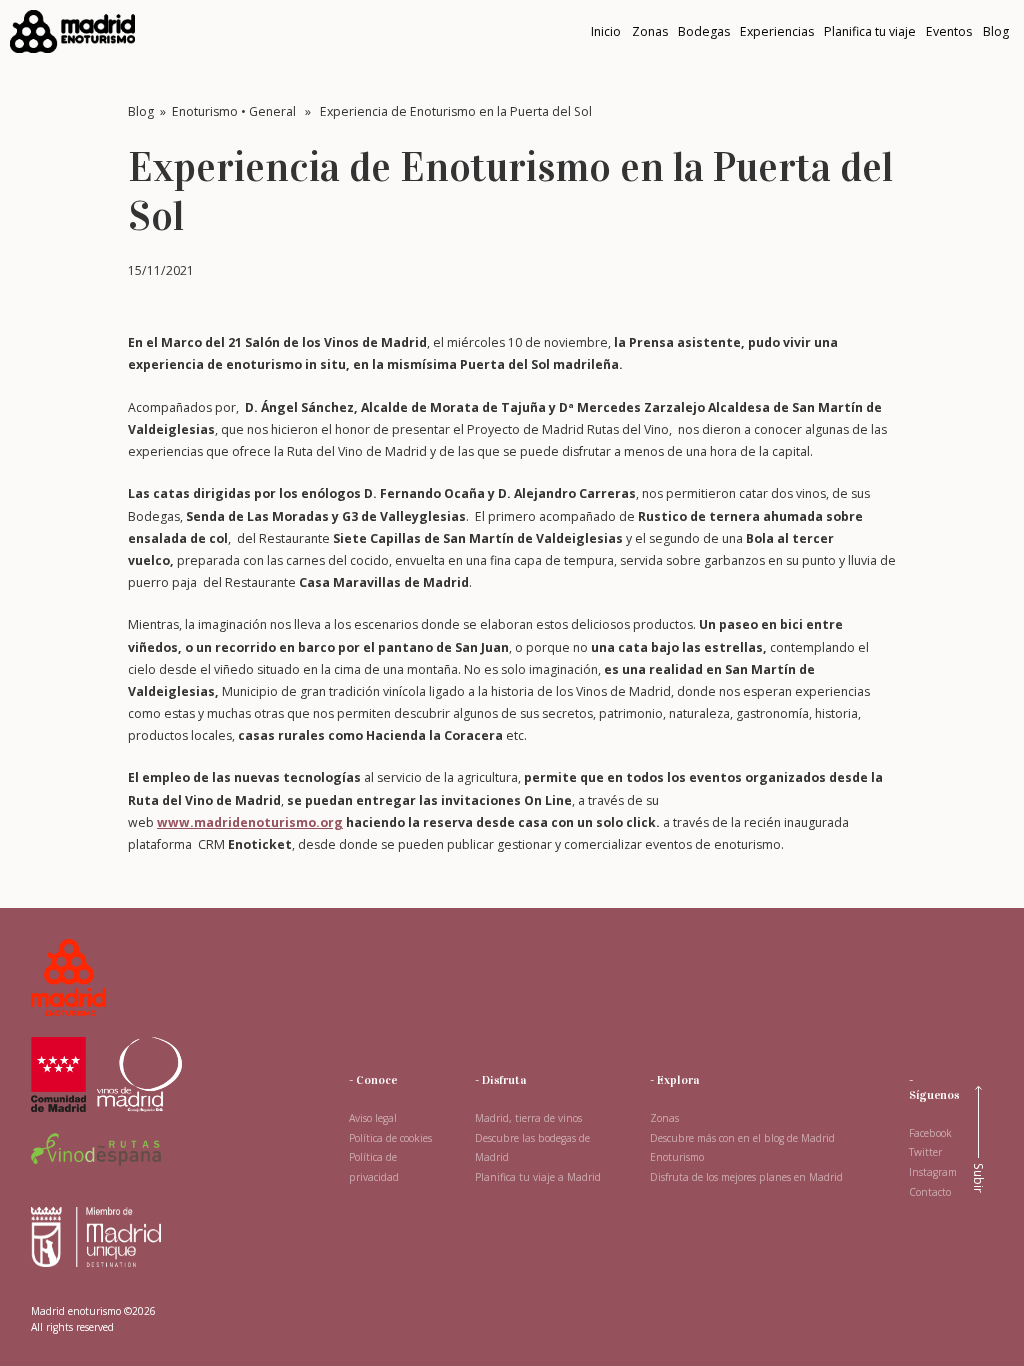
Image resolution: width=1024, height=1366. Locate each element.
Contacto (930, 1192)
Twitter (925, 1152)
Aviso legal (373, 1118)
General (272, 111)
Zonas (664, 1118)
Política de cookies (390, 1138)
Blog (141, 111)
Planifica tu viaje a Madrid (538, 1177)
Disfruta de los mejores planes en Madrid (746, 1177)
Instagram (933, 1172)
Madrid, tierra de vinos (528, 1118)
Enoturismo (205, 111)
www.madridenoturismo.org (250, 822)
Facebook (930, 1133)
